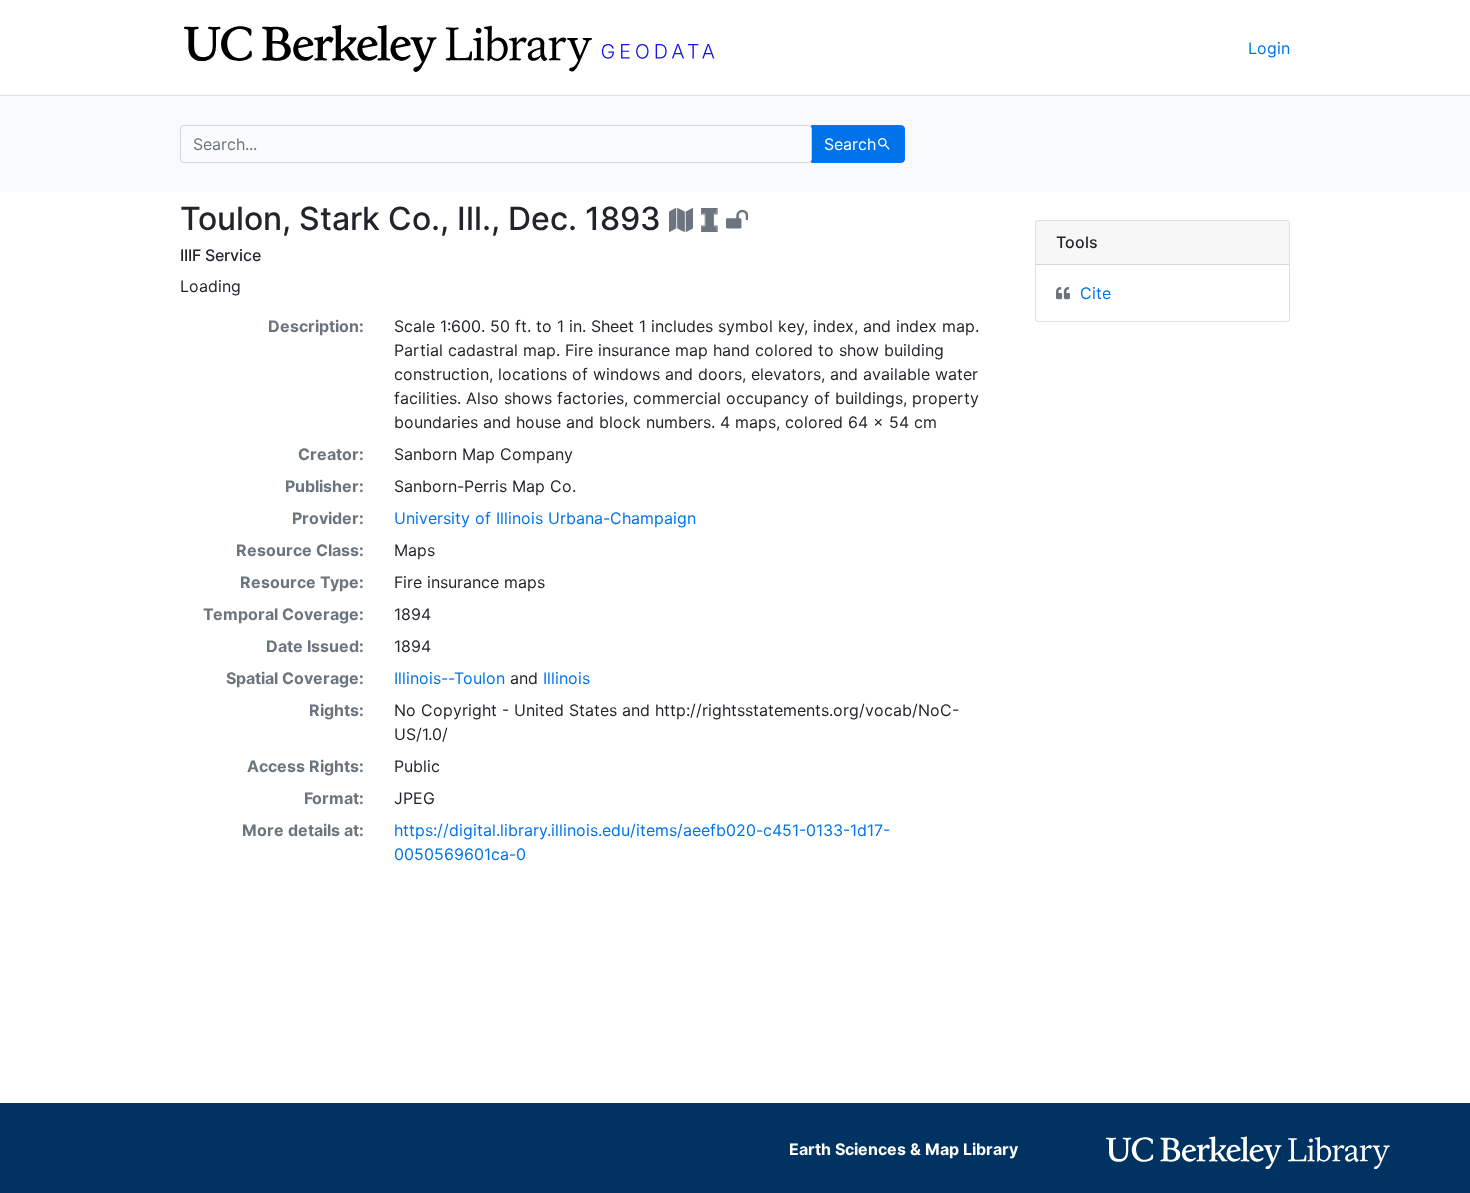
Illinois (566, 678)
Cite (1095, 293)
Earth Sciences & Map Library (903, 1149)
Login (1269, 48)
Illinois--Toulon (449, 678)
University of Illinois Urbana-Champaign (545, 518)
